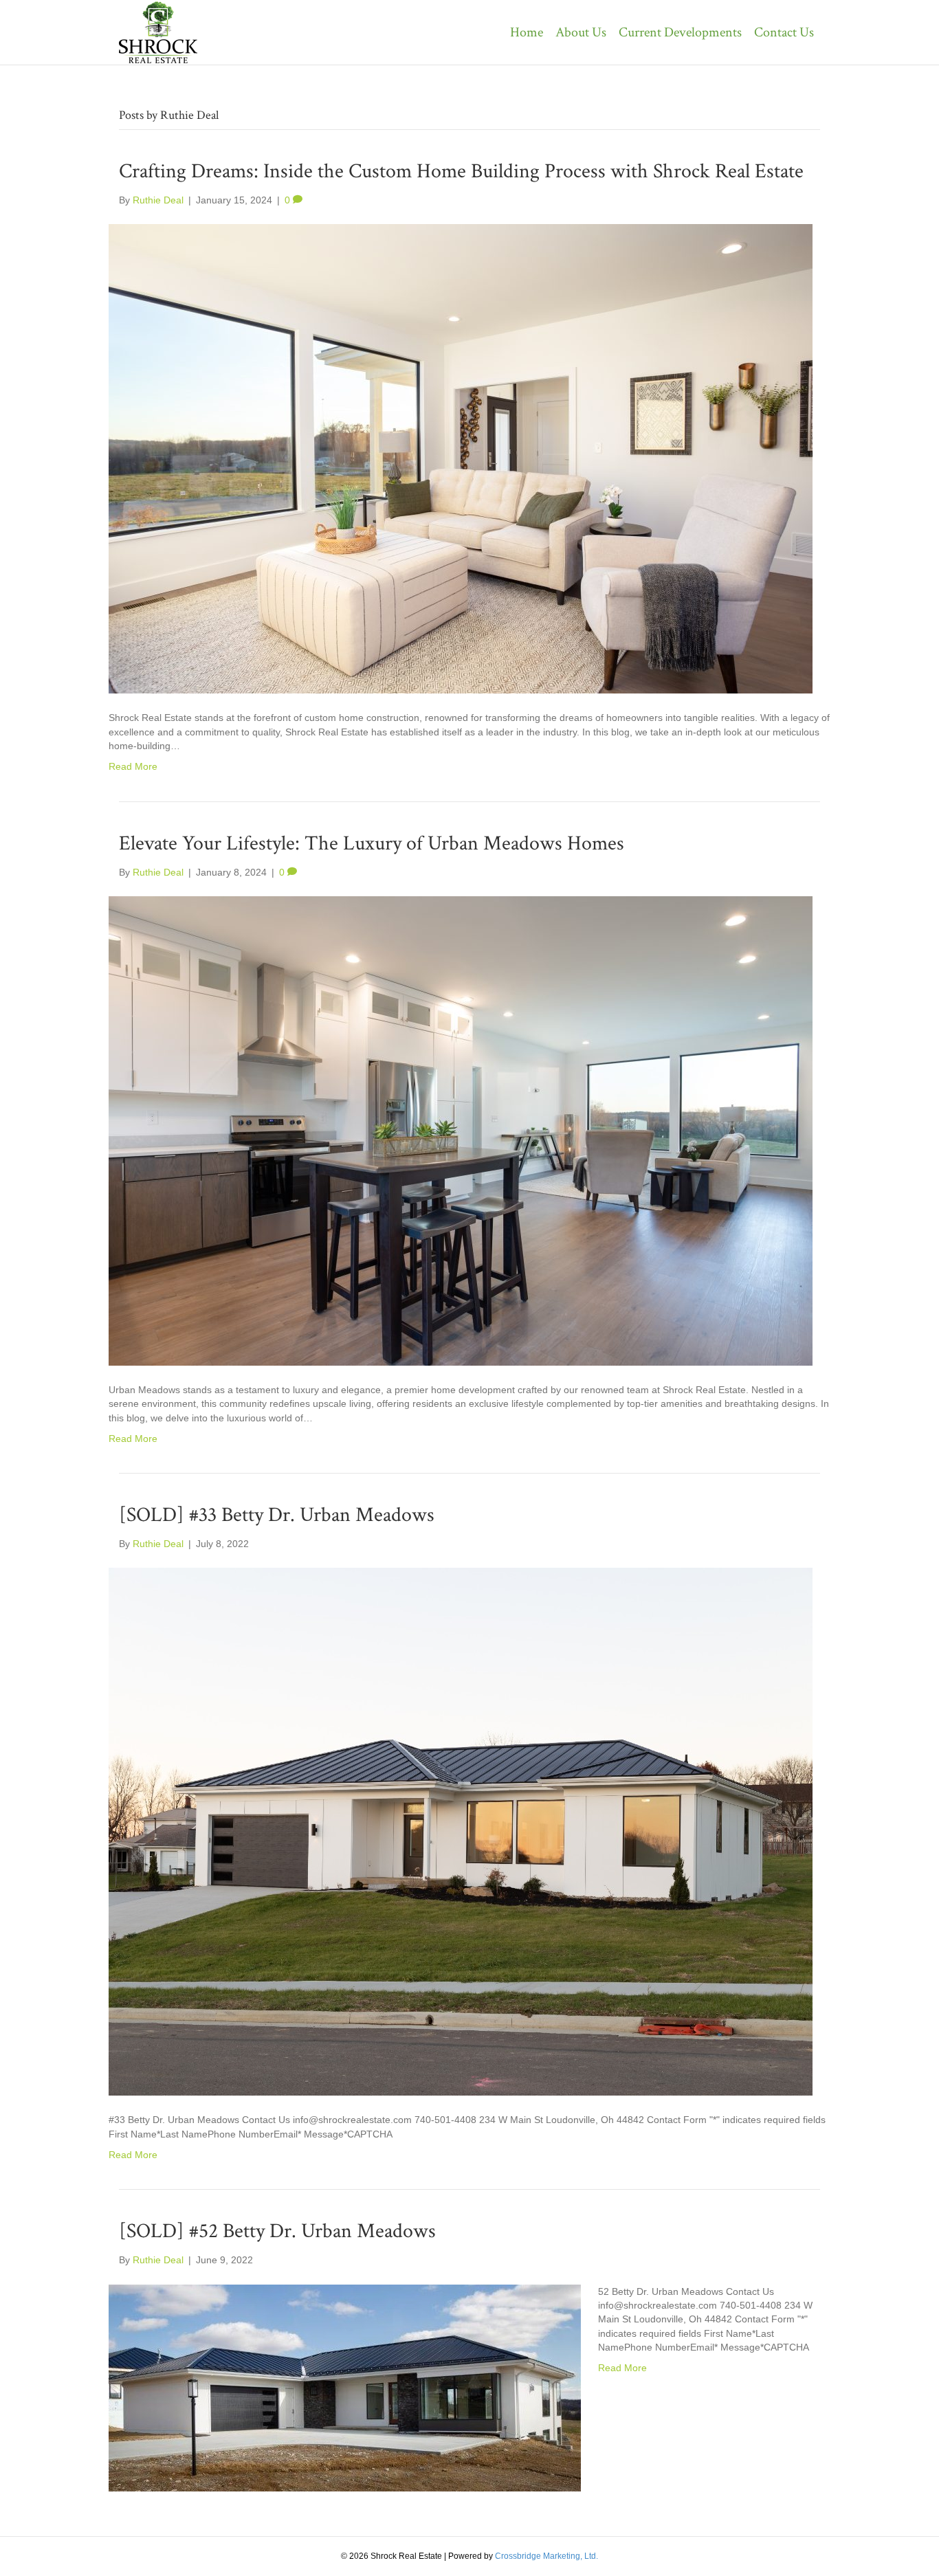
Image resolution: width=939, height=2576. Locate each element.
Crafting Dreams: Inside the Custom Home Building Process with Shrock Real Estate (461, 171)
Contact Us (784, 32)
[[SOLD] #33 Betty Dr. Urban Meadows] (461, 1831)
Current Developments (680, 32)
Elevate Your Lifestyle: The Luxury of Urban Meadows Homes (372, 844)
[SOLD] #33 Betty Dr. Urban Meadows (277, 1515)
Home (527, 32)
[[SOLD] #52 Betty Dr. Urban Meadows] (345, 2387)
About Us (581, 32)
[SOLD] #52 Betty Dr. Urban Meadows (277, 2231)
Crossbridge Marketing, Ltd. (546, 2556)
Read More (133, 766)
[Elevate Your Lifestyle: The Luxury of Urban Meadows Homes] (461, 1130)
